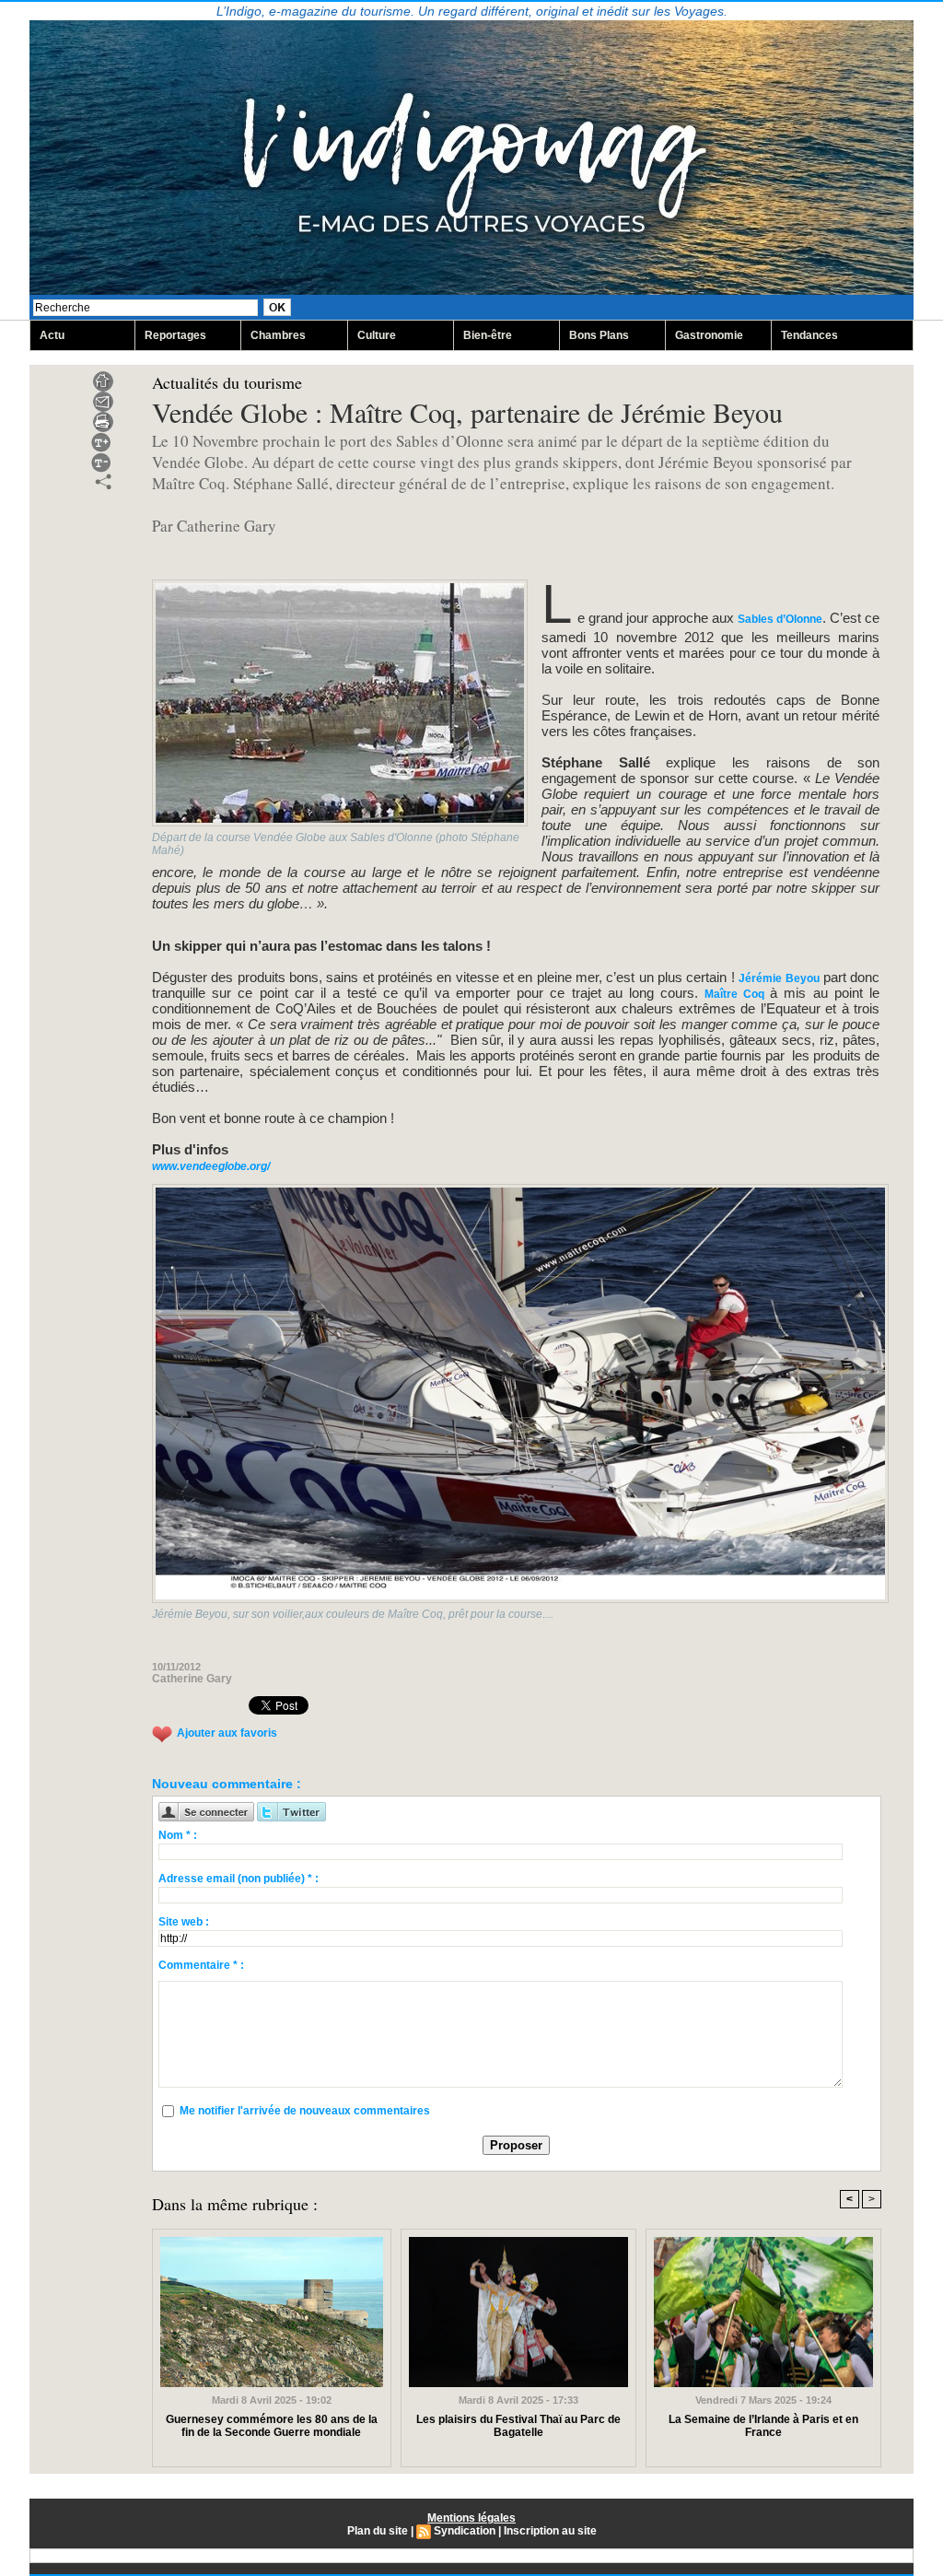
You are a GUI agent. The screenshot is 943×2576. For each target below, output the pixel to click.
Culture (377, 335)
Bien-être (488, 335)
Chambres (278, 335)
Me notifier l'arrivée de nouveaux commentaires (305, 2111)
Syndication (465, 2531)
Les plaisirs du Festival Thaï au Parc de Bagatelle (518, 2426)
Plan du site (378, 2531)
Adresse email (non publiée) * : (239, 1879)
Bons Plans (599, 335)
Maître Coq (734, 994)
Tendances (809, 335)
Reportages (175, 335)
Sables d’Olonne (780, 619)
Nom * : (178, 1835)
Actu (52, 335)
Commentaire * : (201, 1965)
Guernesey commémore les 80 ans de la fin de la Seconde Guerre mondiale (272, 2426)
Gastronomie (709, 335)
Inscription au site (550, 2531)
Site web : (184, 1922)
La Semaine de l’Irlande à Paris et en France (763, 2426)
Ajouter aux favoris (227, 1733)
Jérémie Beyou (779, 978)
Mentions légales (471, 2518)
